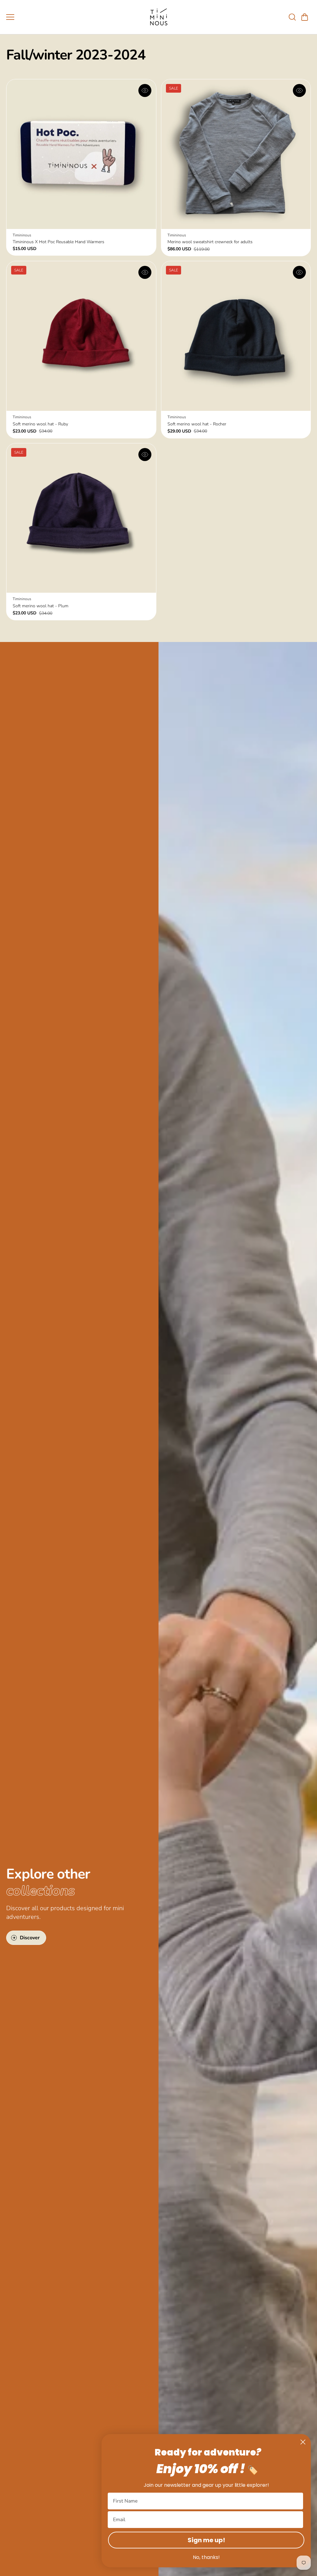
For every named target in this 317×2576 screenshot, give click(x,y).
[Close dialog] (303, 2442)
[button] (305, 17)
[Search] (292, 17)
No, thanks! (206, 2557)
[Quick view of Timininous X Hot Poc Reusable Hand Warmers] (145, 90)
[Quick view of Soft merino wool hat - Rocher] (299, 272)
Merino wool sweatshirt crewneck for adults (210, 242)
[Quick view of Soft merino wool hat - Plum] (145, 455)
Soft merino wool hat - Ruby (40, 424)
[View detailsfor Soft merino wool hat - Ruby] (81, 336)
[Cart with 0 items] (305, 17)
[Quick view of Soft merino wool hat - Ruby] (145, 272)
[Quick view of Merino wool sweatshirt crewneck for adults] (299, 90)
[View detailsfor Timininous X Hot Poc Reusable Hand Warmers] (81, 154)
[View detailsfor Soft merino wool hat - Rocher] (236, 336)
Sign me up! (206, 2540)
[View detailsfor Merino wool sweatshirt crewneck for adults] (236, 154)
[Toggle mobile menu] (74, 17)
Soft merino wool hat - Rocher (197, 424)
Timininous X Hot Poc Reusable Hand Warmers (59, 242)
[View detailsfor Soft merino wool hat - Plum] (81, 518)
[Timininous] (158, 17)
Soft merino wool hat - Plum (41, 606)
